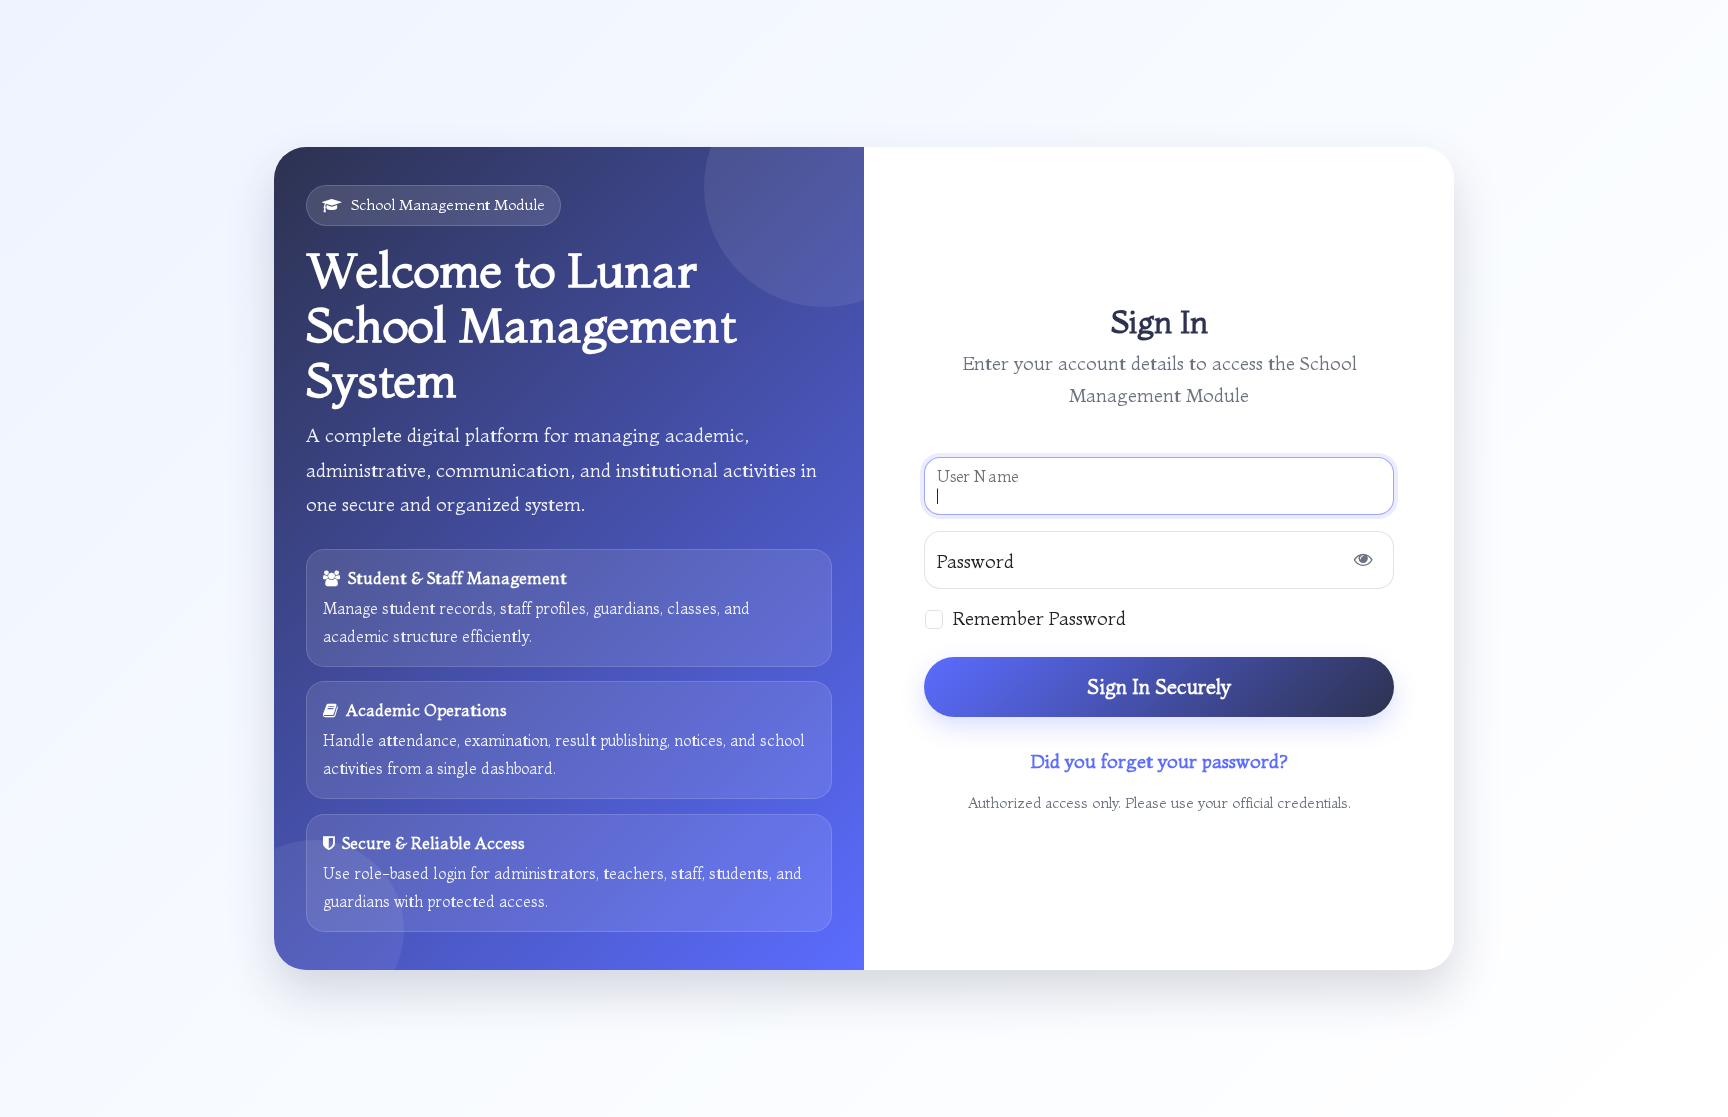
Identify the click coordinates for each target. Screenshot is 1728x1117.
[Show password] (1363, 560)
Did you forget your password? (1159, 761)
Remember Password (1039, 618)
